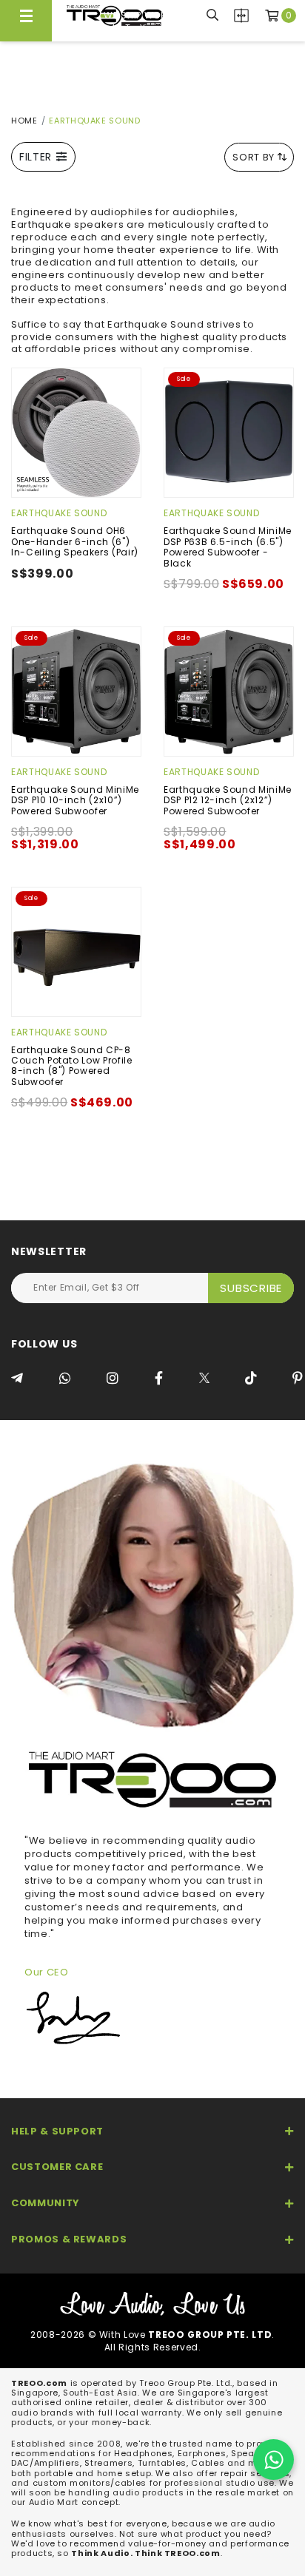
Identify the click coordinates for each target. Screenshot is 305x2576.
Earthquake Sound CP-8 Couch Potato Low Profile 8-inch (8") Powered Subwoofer (72, 1066)
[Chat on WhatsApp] (274, 2460)
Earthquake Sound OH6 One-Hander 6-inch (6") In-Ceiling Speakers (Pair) (75, 541)
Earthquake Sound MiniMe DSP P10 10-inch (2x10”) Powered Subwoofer (75, 800)
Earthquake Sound (59, 513)
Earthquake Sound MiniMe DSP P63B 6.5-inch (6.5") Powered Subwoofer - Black (228, 547)
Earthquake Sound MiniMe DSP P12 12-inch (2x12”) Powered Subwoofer (228, 800)
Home (24, 121)
